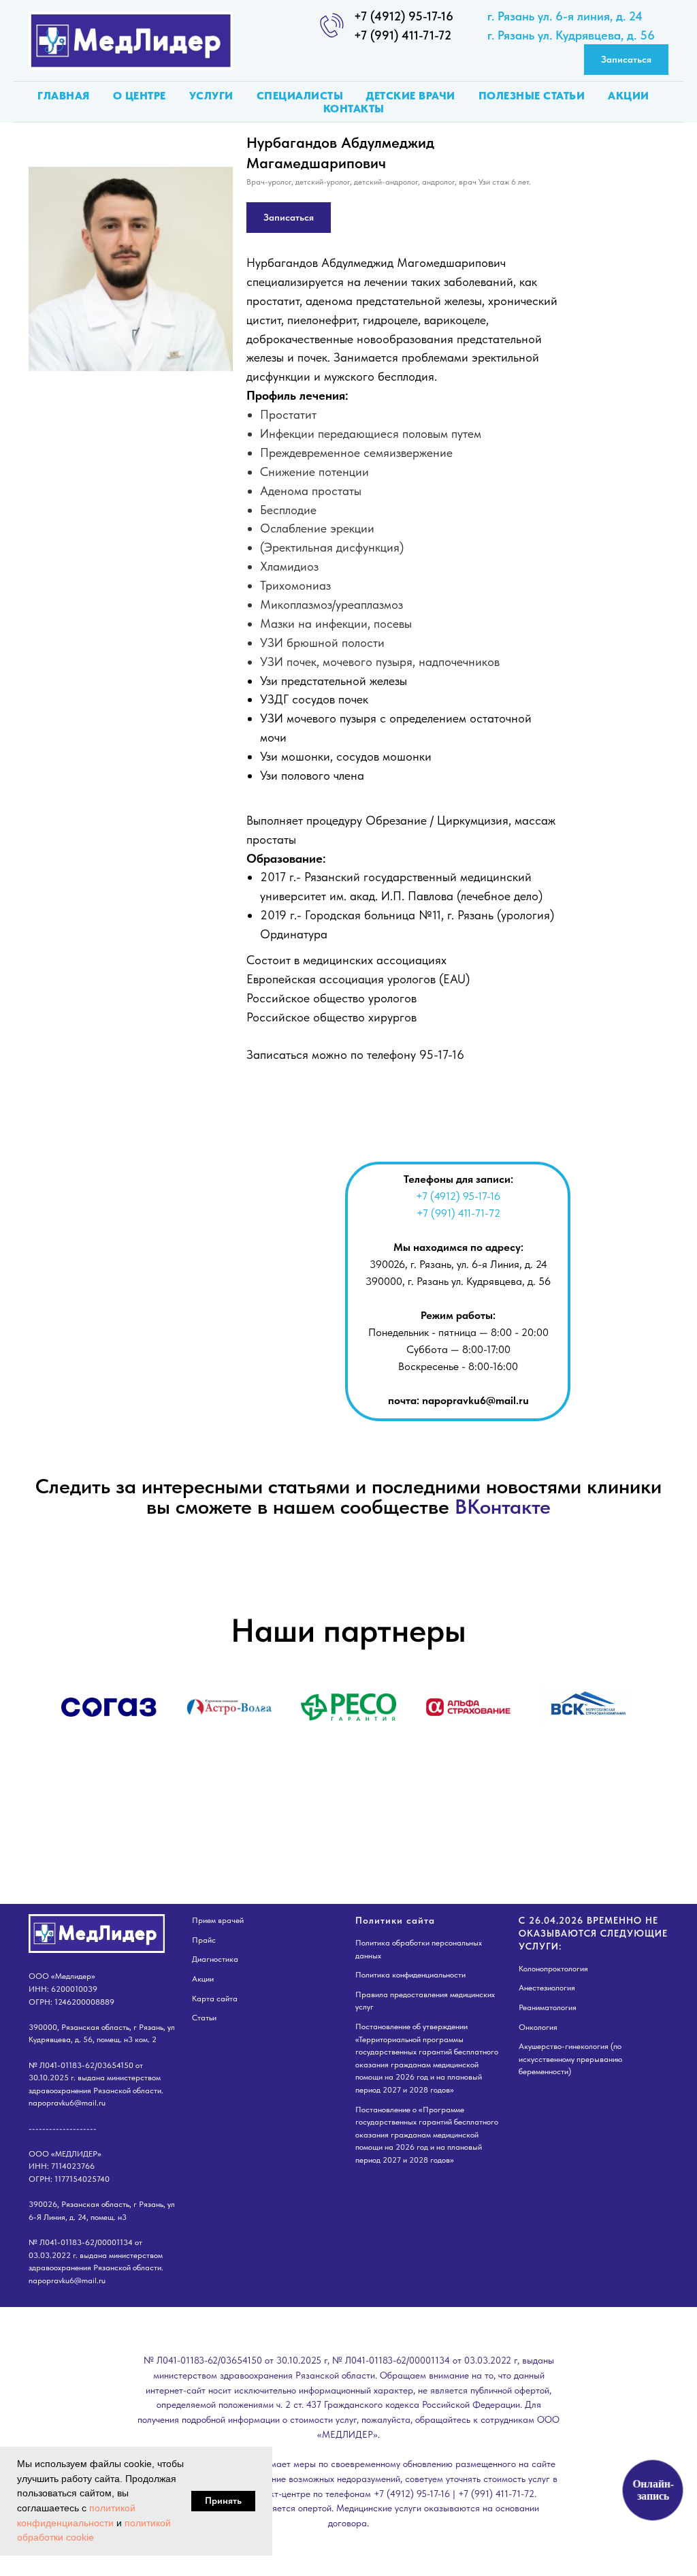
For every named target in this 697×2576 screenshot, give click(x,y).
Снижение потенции (314, 472)
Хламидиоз (289, 566)
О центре (140, 96)
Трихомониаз (295, 585)
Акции (629, 96)
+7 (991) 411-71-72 (403, 35)
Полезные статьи (532, 96)
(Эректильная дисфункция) (332, 547)
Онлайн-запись (652, 2490)
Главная (64, 96)
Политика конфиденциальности (410, 1975)
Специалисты (300, 96)
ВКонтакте (503, 1506)
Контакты (354, 109)
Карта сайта (215, 1999)
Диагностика (215, 1959)
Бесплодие (288, 510)
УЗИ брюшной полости (322, 642)
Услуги (211, 96)
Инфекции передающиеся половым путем (371, 433)
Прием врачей (218, 1920)
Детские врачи (411, 96)
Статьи (204, 2018)
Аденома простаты (311, 491)
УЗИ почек (288, 662)
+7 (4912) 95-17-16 (404, 16)
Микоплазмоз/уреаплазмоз (331, 604)
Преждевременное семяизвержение (356, 452)
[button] (626, 60)
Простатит (288, 414)
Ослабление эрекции (317, 528)
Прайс (204, 1940)
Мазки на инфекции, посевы (336, 623)
